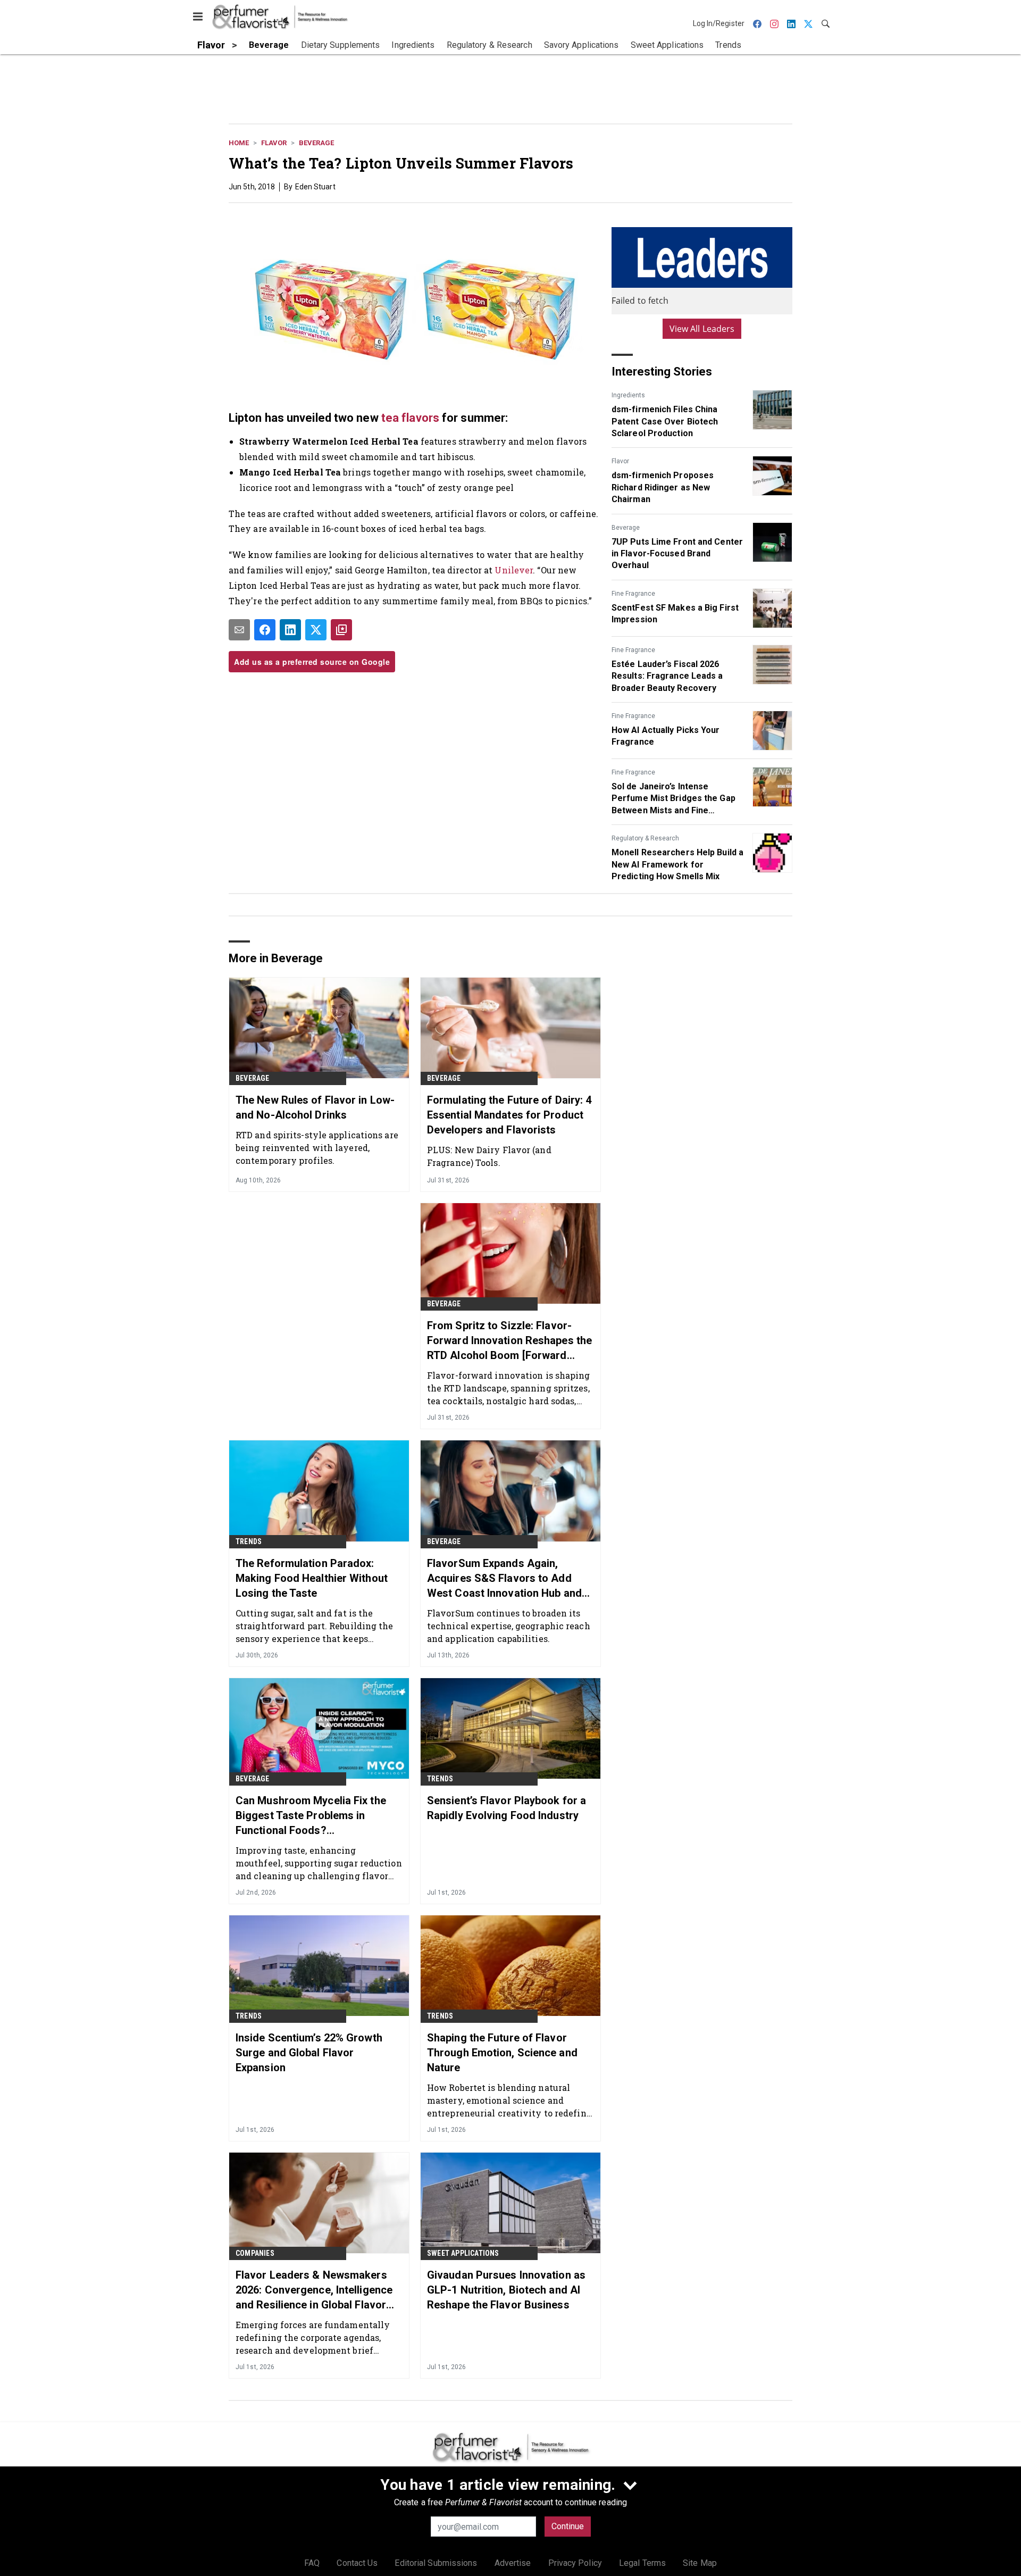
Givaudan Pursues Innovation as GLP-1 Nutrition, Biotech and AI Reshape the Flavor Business (506, 2290)
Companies (255, 2253)
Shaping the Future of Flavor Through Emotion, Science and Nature (502, 2053)
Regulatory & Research (645, 838)
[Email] (239, 630)
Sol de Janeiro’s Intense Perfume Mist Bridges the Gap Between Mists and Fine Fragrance (673, 799)
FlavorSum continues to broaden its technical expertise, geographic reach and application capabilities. (509, 1626)
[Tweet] (316, 630)
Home (239, 143)
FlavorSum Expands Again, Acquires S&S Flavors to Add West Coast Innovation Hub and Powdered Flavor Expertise (504, 1579)
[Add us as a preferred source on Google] (341, 630)
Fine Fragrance (633, 594)
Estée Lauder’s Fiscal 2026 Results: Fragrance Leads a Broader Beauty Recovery (667, 676)
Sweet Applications (463, 2253)
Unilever (514, 570)
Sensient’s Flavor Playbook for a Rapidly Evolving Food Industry (507, 1808)
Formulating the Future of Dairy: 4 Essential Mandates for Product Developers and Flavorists (509, 1115)
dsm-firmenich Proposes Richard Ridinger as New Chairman (663, 487)
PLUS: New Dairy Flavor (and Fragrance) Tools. (489, 1156)
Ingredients (628, 395)
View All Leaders (702, 329)
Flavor (274, 143)
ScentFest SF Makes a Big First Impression (675, 614)
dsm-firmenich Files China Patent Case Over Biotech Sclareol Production (665, 421)
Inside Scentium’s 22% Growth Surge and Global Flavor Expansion (309, 2053)
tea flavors (410, 418)
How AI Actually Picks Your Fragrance (666, 736)
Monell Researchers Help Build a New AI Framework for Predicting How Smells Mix (677, 864)
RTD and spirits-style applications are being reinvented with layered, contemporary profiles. (317, 1148)
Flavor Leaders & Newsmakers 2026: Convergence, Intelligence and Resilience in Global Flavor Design (314, 2290)
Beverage (316, 143)
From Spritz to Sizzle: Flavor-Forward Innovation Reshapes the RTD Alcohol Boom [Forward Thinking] (509, 1341)
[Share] (265, 630)
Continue (568, 2526)
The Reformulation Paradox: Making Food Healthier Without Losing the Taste (312, 1578)
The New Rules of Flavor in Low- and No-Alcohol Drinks (315, 1107)
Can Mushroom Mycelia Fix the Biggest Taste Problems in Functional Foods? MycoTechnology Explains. (311, 1816)
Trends (249, 1541)
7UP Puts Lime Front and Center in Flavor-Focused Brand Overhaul (677, 554)
